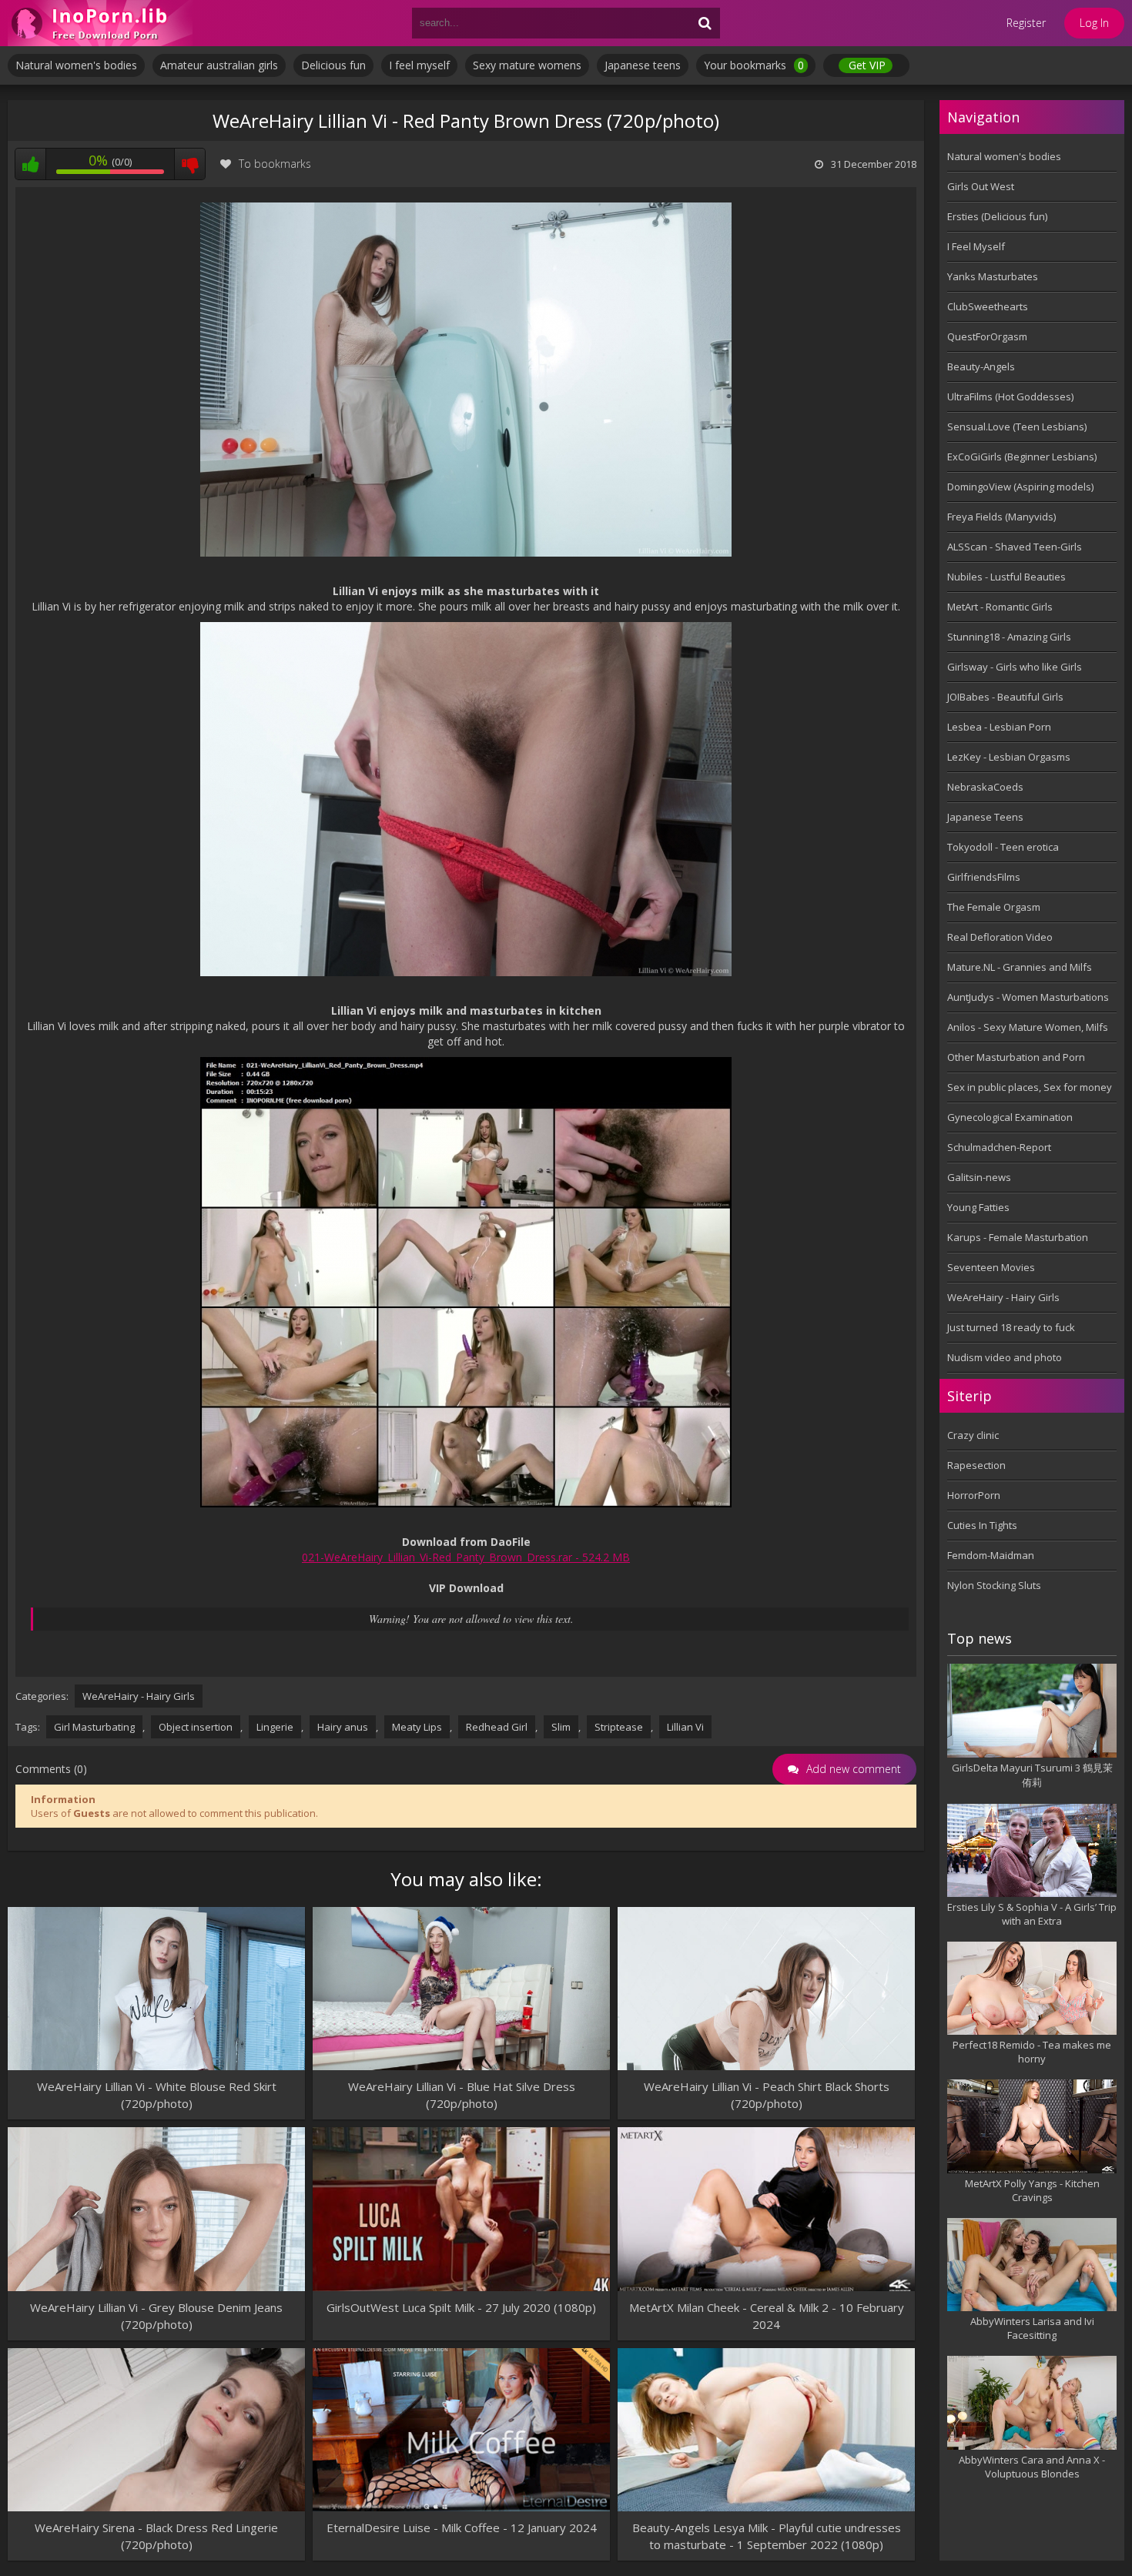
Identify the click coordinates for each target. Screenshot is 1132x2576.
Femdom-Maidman (991, 1555)
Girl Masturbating (94, 1727)
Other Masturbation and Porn (1016, 1057)
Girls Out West (981, 186)
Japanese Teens (985, 817)
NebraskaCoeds (985, 787)
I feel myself (419, 65)
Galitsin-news (979, 1177)
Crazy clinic (973, 1435)
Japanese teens (643, 65)
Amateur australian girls (219, 65)
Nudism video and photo (1005, 1357)
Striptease (619, 1727)
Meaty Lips (417, 1727)
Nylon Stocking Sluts (994, 1585)
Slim (561, 1727)
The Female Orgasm (994, 907)
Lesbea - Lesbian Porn (999, 727)
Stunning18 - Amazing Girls (1009, 637)
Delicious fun (333, 65)
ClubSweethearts (988, 306)
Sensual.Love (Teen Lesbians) (1017, 427)
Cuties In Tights (982, 1525)
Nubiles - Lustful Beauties (1006, 577)
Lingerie (275, 1727)
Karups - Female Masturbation (1018, 1237)
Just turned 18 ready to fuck (1011, 1327)
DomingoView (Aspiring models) (1020, 487)
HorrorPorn (974, 1495)
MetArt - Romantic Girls (1000, 607)
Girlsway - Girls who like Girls (1015, 667)
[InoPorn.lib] (100, 23)
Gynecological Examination (1010, 1117)
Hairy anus (343, 1727)
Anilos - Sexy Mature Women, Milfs (1028, 1027)
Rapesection (976, 1465)
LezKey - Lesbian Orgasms (1009, 757)
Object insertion (196, 1727)
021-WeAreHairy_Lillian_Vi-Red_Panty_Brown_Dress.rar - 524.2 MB (466, 1557)
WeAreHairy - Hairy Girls (139, 1696)
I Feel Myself (976, 246)
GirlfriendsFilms (984, 877)
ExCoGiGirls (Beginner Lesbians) (1022, 457)
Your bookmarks (754, 65)
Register (1026, 23)
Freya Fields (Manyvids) (1001, 517)
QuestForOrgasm (987, 336)
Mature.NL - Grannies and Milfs (1020, 967)
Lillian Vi (685, 1727)
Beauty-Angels (981, 366)
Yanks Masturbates (993, 276)
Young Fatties (978, 1207)
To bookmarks (275, 164)
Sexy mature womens (527, 65)
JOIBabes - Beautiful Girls (1005, 697)
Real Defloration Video (1000, 937)
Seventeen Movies (991, 1267)
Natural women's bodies (76, 65)
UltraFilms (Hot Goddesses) (1010, 396)
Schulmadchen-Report (999, 1147)
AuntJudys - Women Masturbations (1028, 997)
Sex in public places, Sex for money (1030, 1087)
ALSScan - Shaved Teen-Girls (1015, 547)
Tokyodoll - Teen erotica (1003, 847)
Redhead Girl (497, 1727)
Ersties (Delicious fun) (997, 216)
